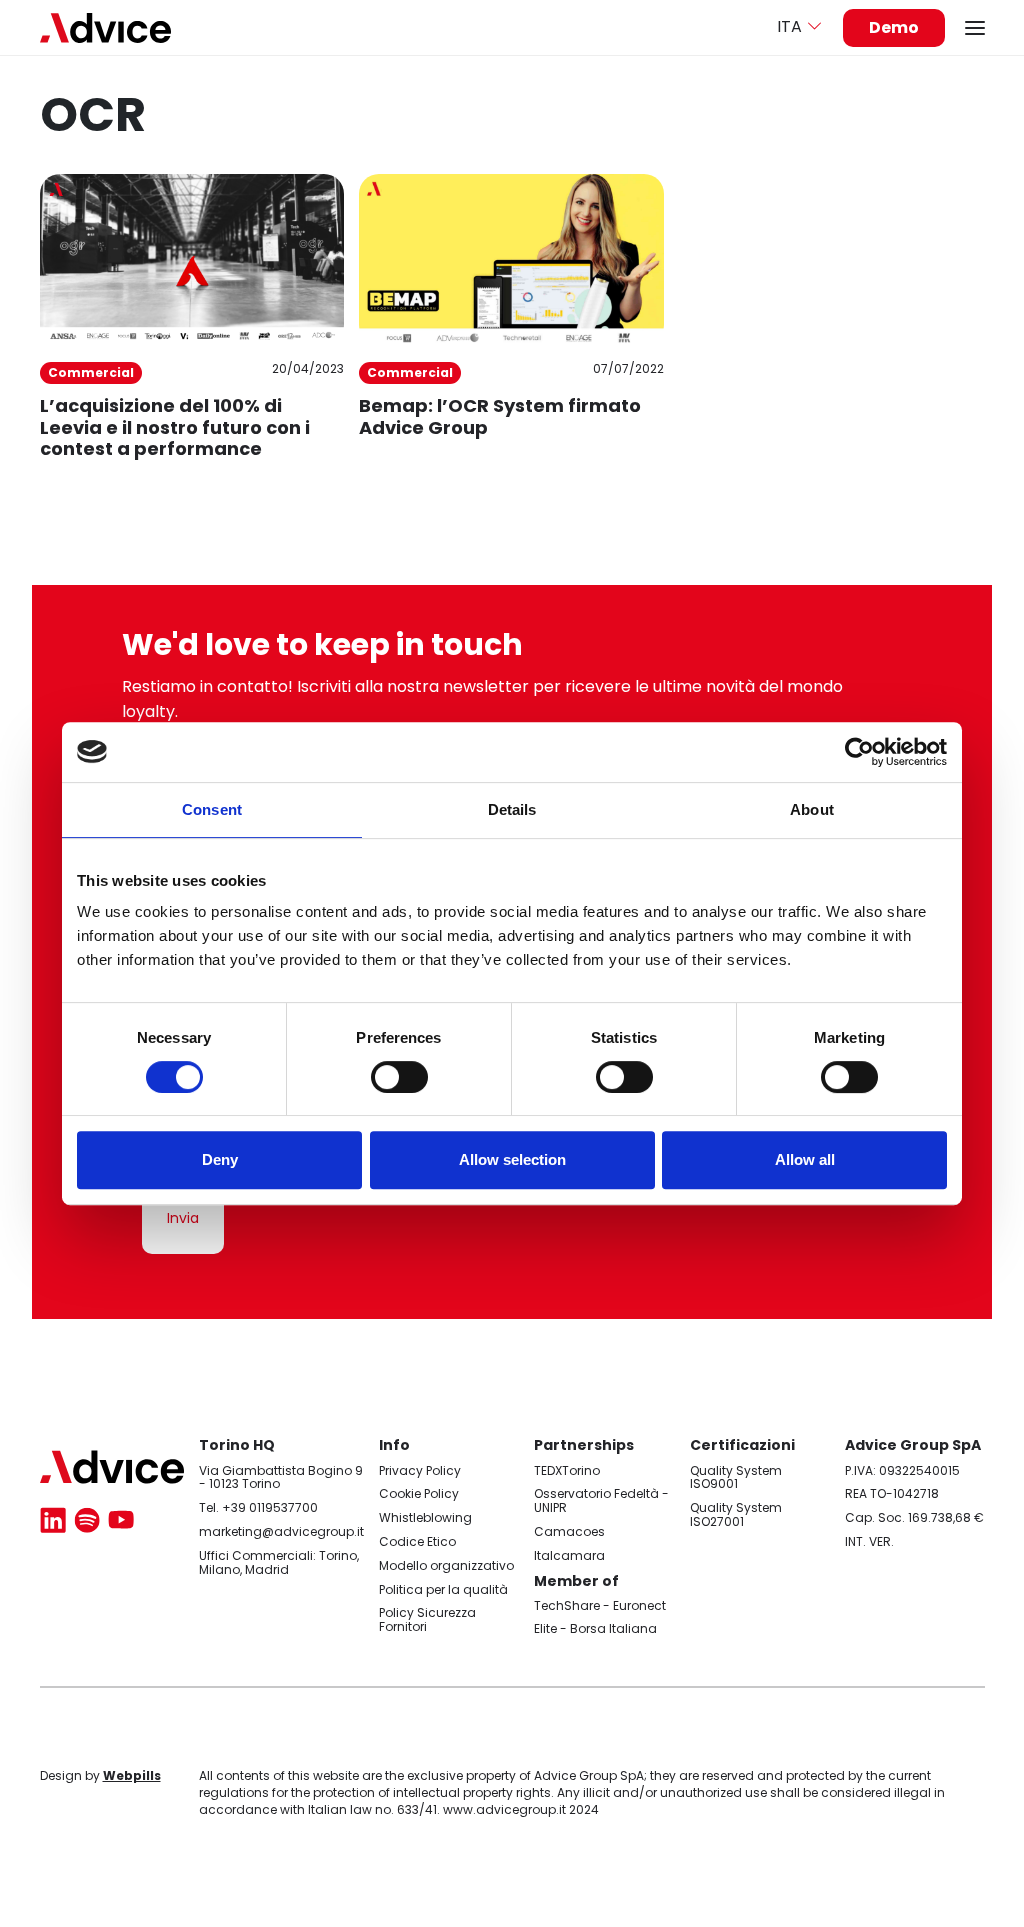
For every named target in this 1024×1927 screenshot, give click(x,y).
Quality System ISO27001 (736, 1514)
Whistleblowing (425, 1517)
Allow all (805, 1159)
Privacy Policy (420, 1470)
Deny (220, 1159)
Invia (183, 1218)
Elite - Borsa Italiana (595, 1628)
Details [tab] (512, 809)
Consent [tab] (212, 809)
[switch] (399, 1077)
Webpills (132, 1775)
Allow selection (512, 1159)
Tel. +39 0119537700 (258, 1507)
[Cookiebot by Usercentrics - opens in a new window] (859, 752)
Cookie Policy (419, 1493)
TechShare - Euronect (600, 1605)
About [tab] (812, 809)
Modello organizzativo (446, 1565)
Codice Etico (417, 1541)
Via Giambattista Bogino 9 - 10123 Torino (281, 1477)
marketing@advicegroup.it (281, 1531)
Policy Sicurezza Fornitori (427, 1619)
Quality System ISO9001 (736, 1477)
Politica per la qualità (443, 1589)
